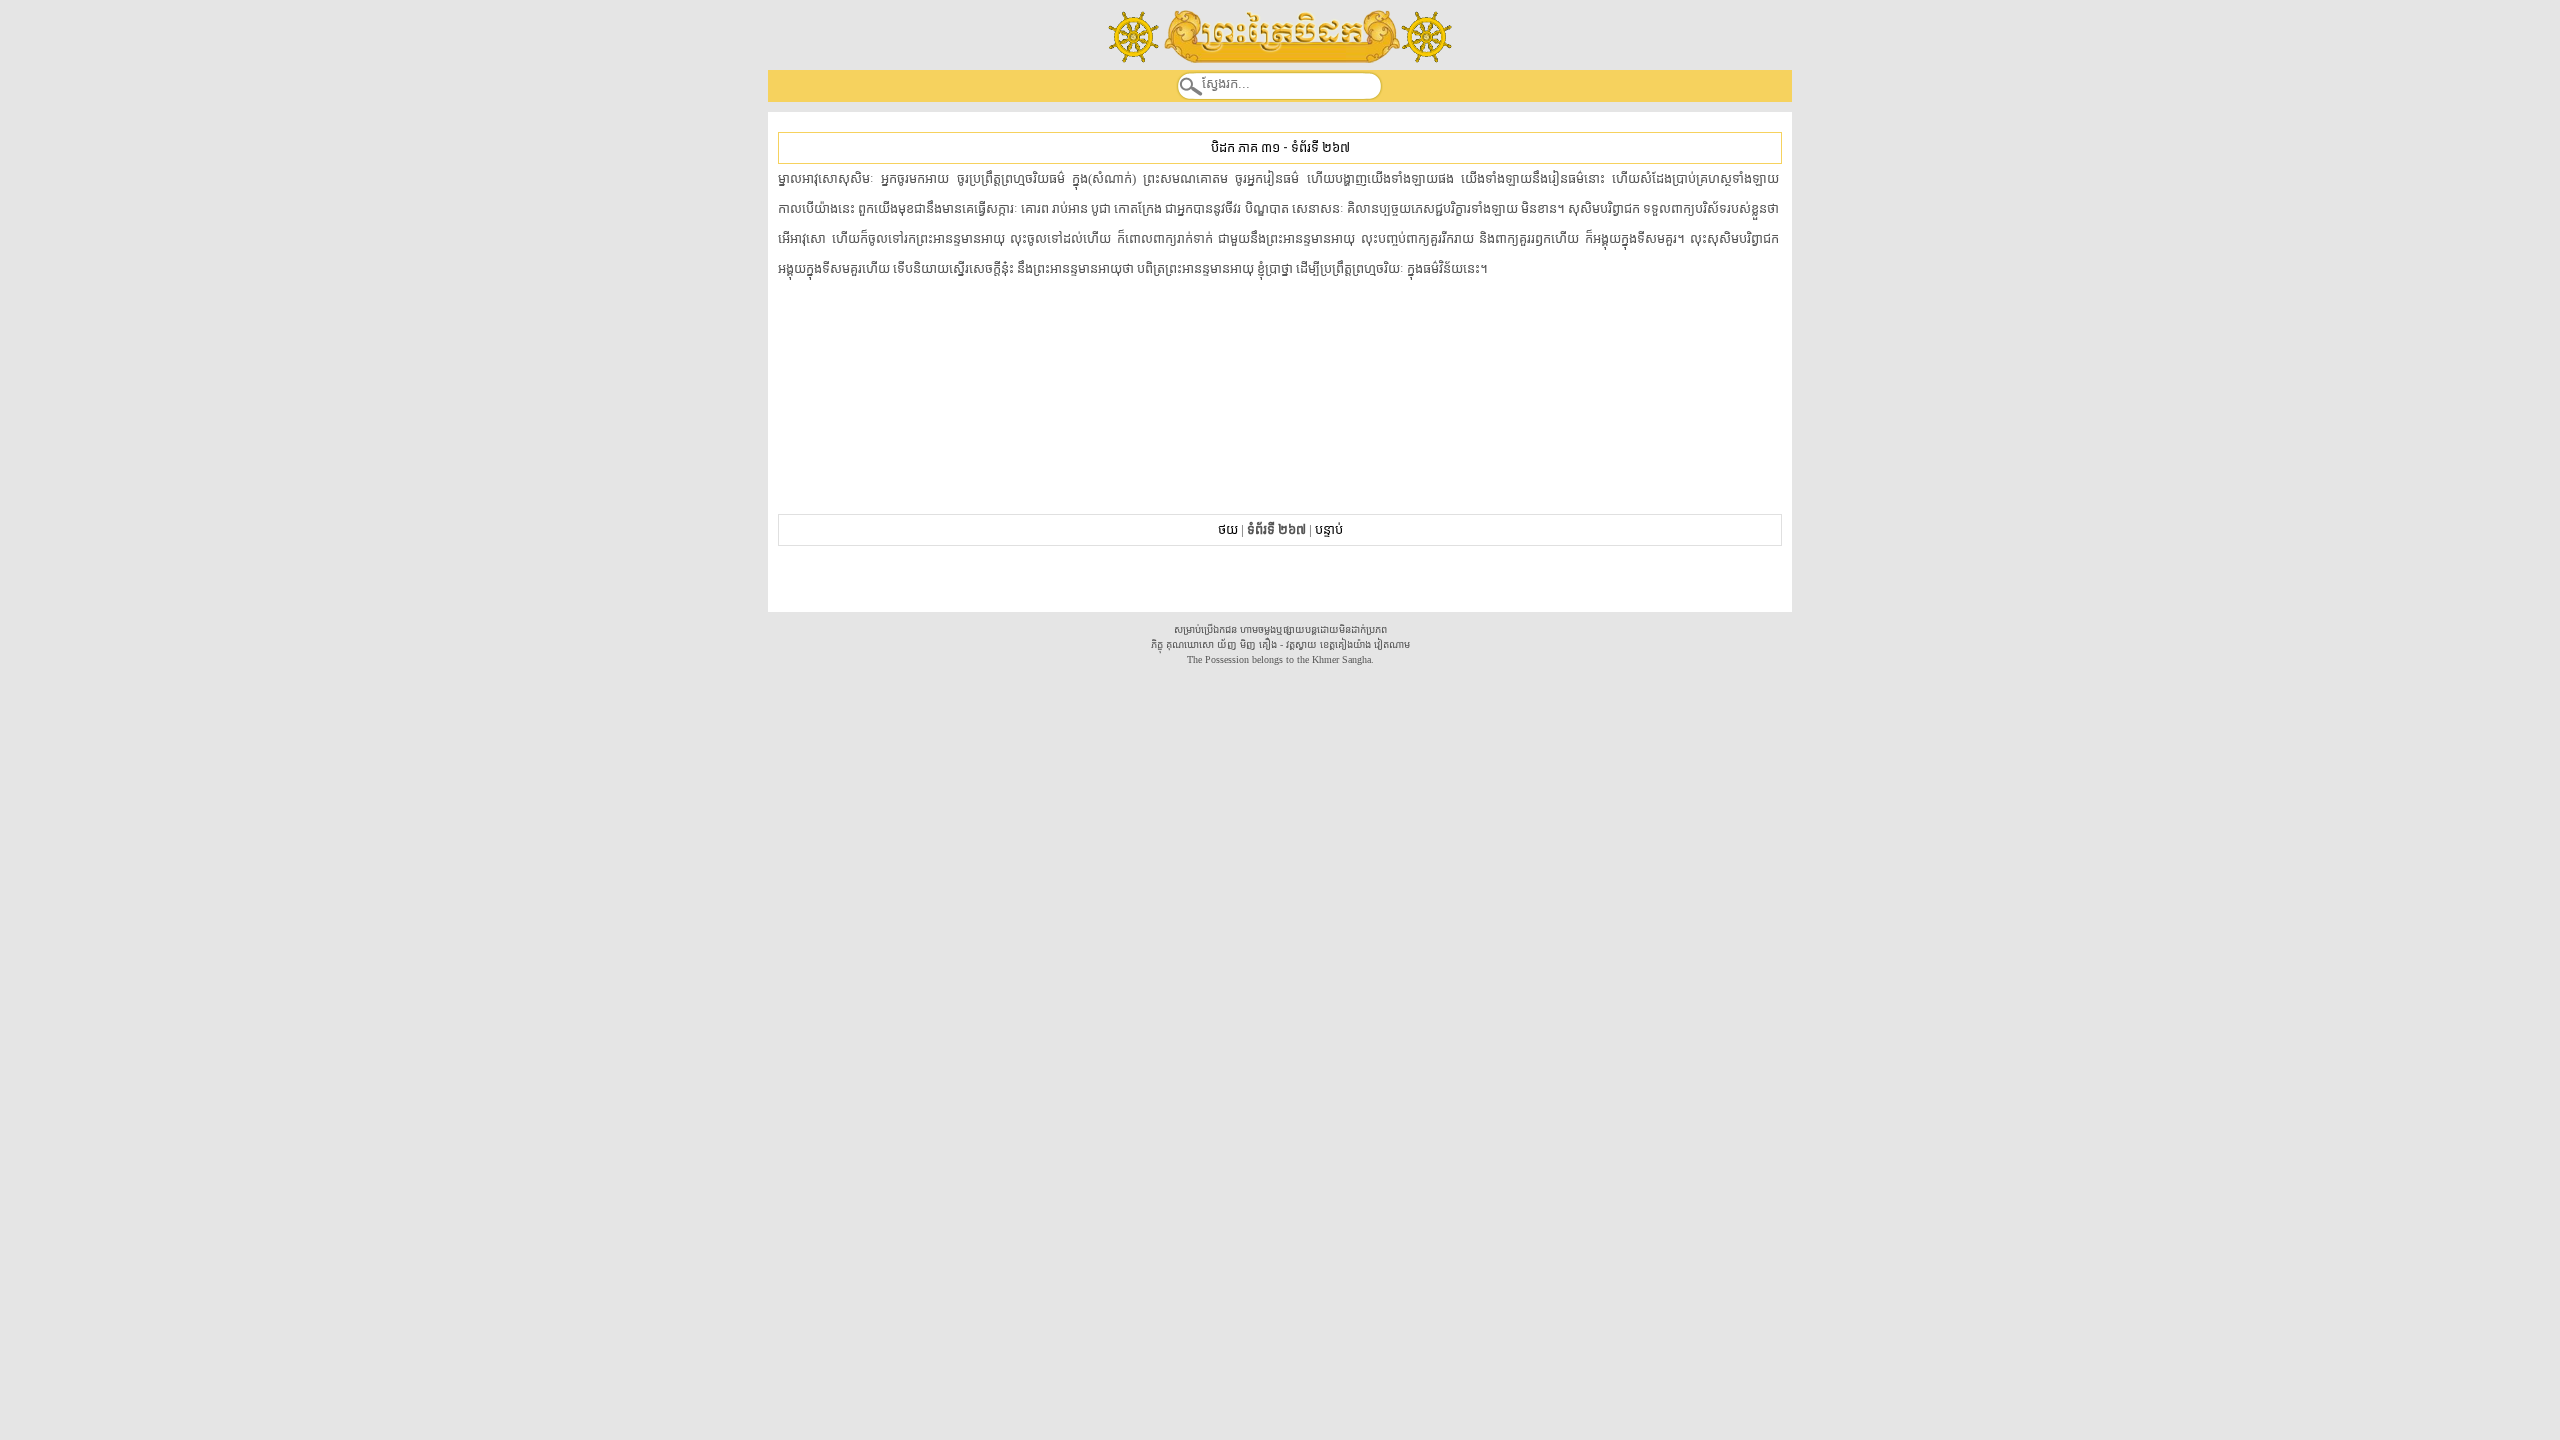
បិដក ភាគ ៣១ (1245, 147)
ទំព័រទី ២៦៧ (1320, 147)
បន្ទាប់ (1329, 529)
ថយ (1228, 529)
